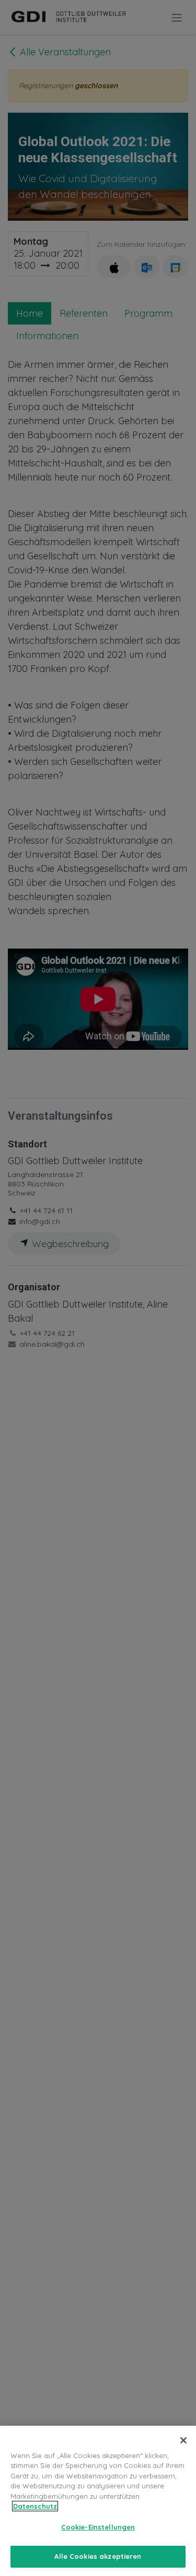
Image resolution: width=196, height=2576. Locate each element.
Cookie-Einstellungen (98, 2527)
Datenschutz (35, 2506)
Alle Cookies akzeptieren (98, 2556)
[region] (98, 2501)
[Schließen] (183, 2440)
